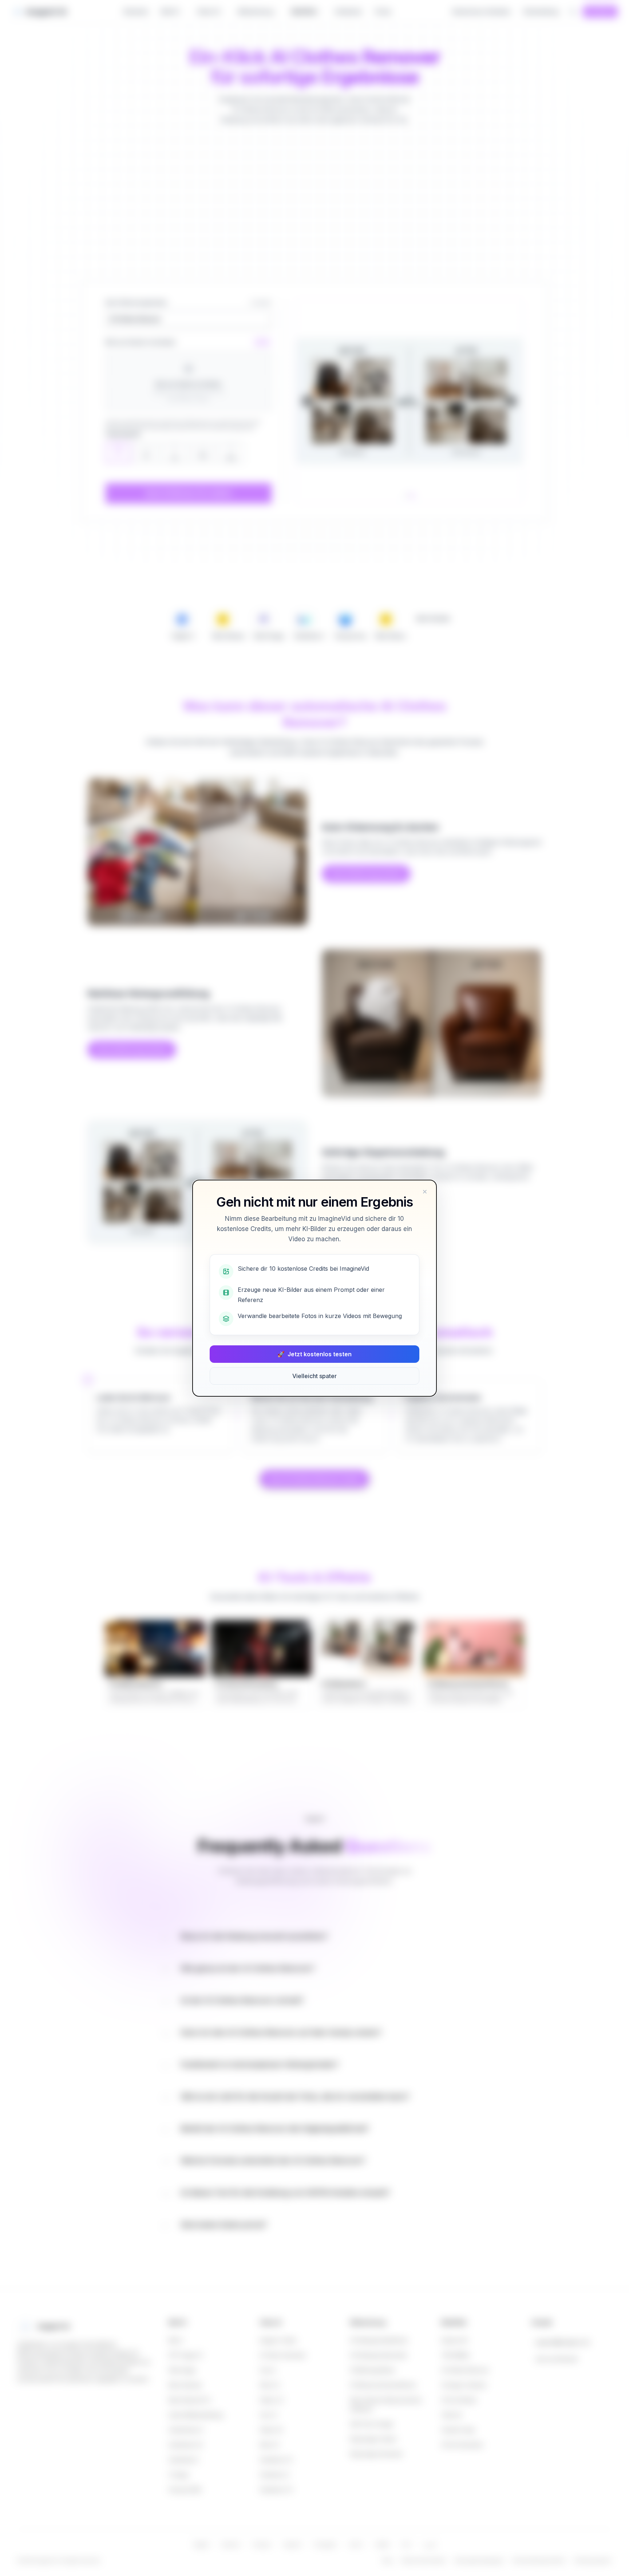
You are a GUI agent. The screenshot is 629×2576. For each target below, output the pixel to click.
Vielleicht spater (314, 1376)
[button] (425, 1192)
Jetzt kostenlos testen (314, 1354)
